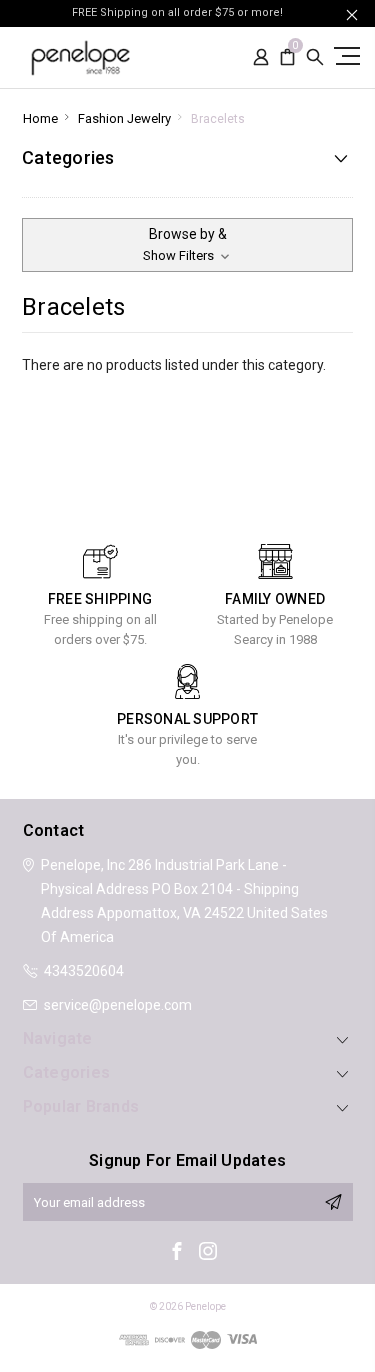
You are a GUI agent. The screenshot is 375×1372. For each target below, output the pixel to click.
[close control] (352, 14)
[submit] (333, 1202)
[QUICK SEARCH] (315, 57)
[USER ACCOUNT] (261, 57)
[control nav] (345, 55)
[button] (187, 245)
